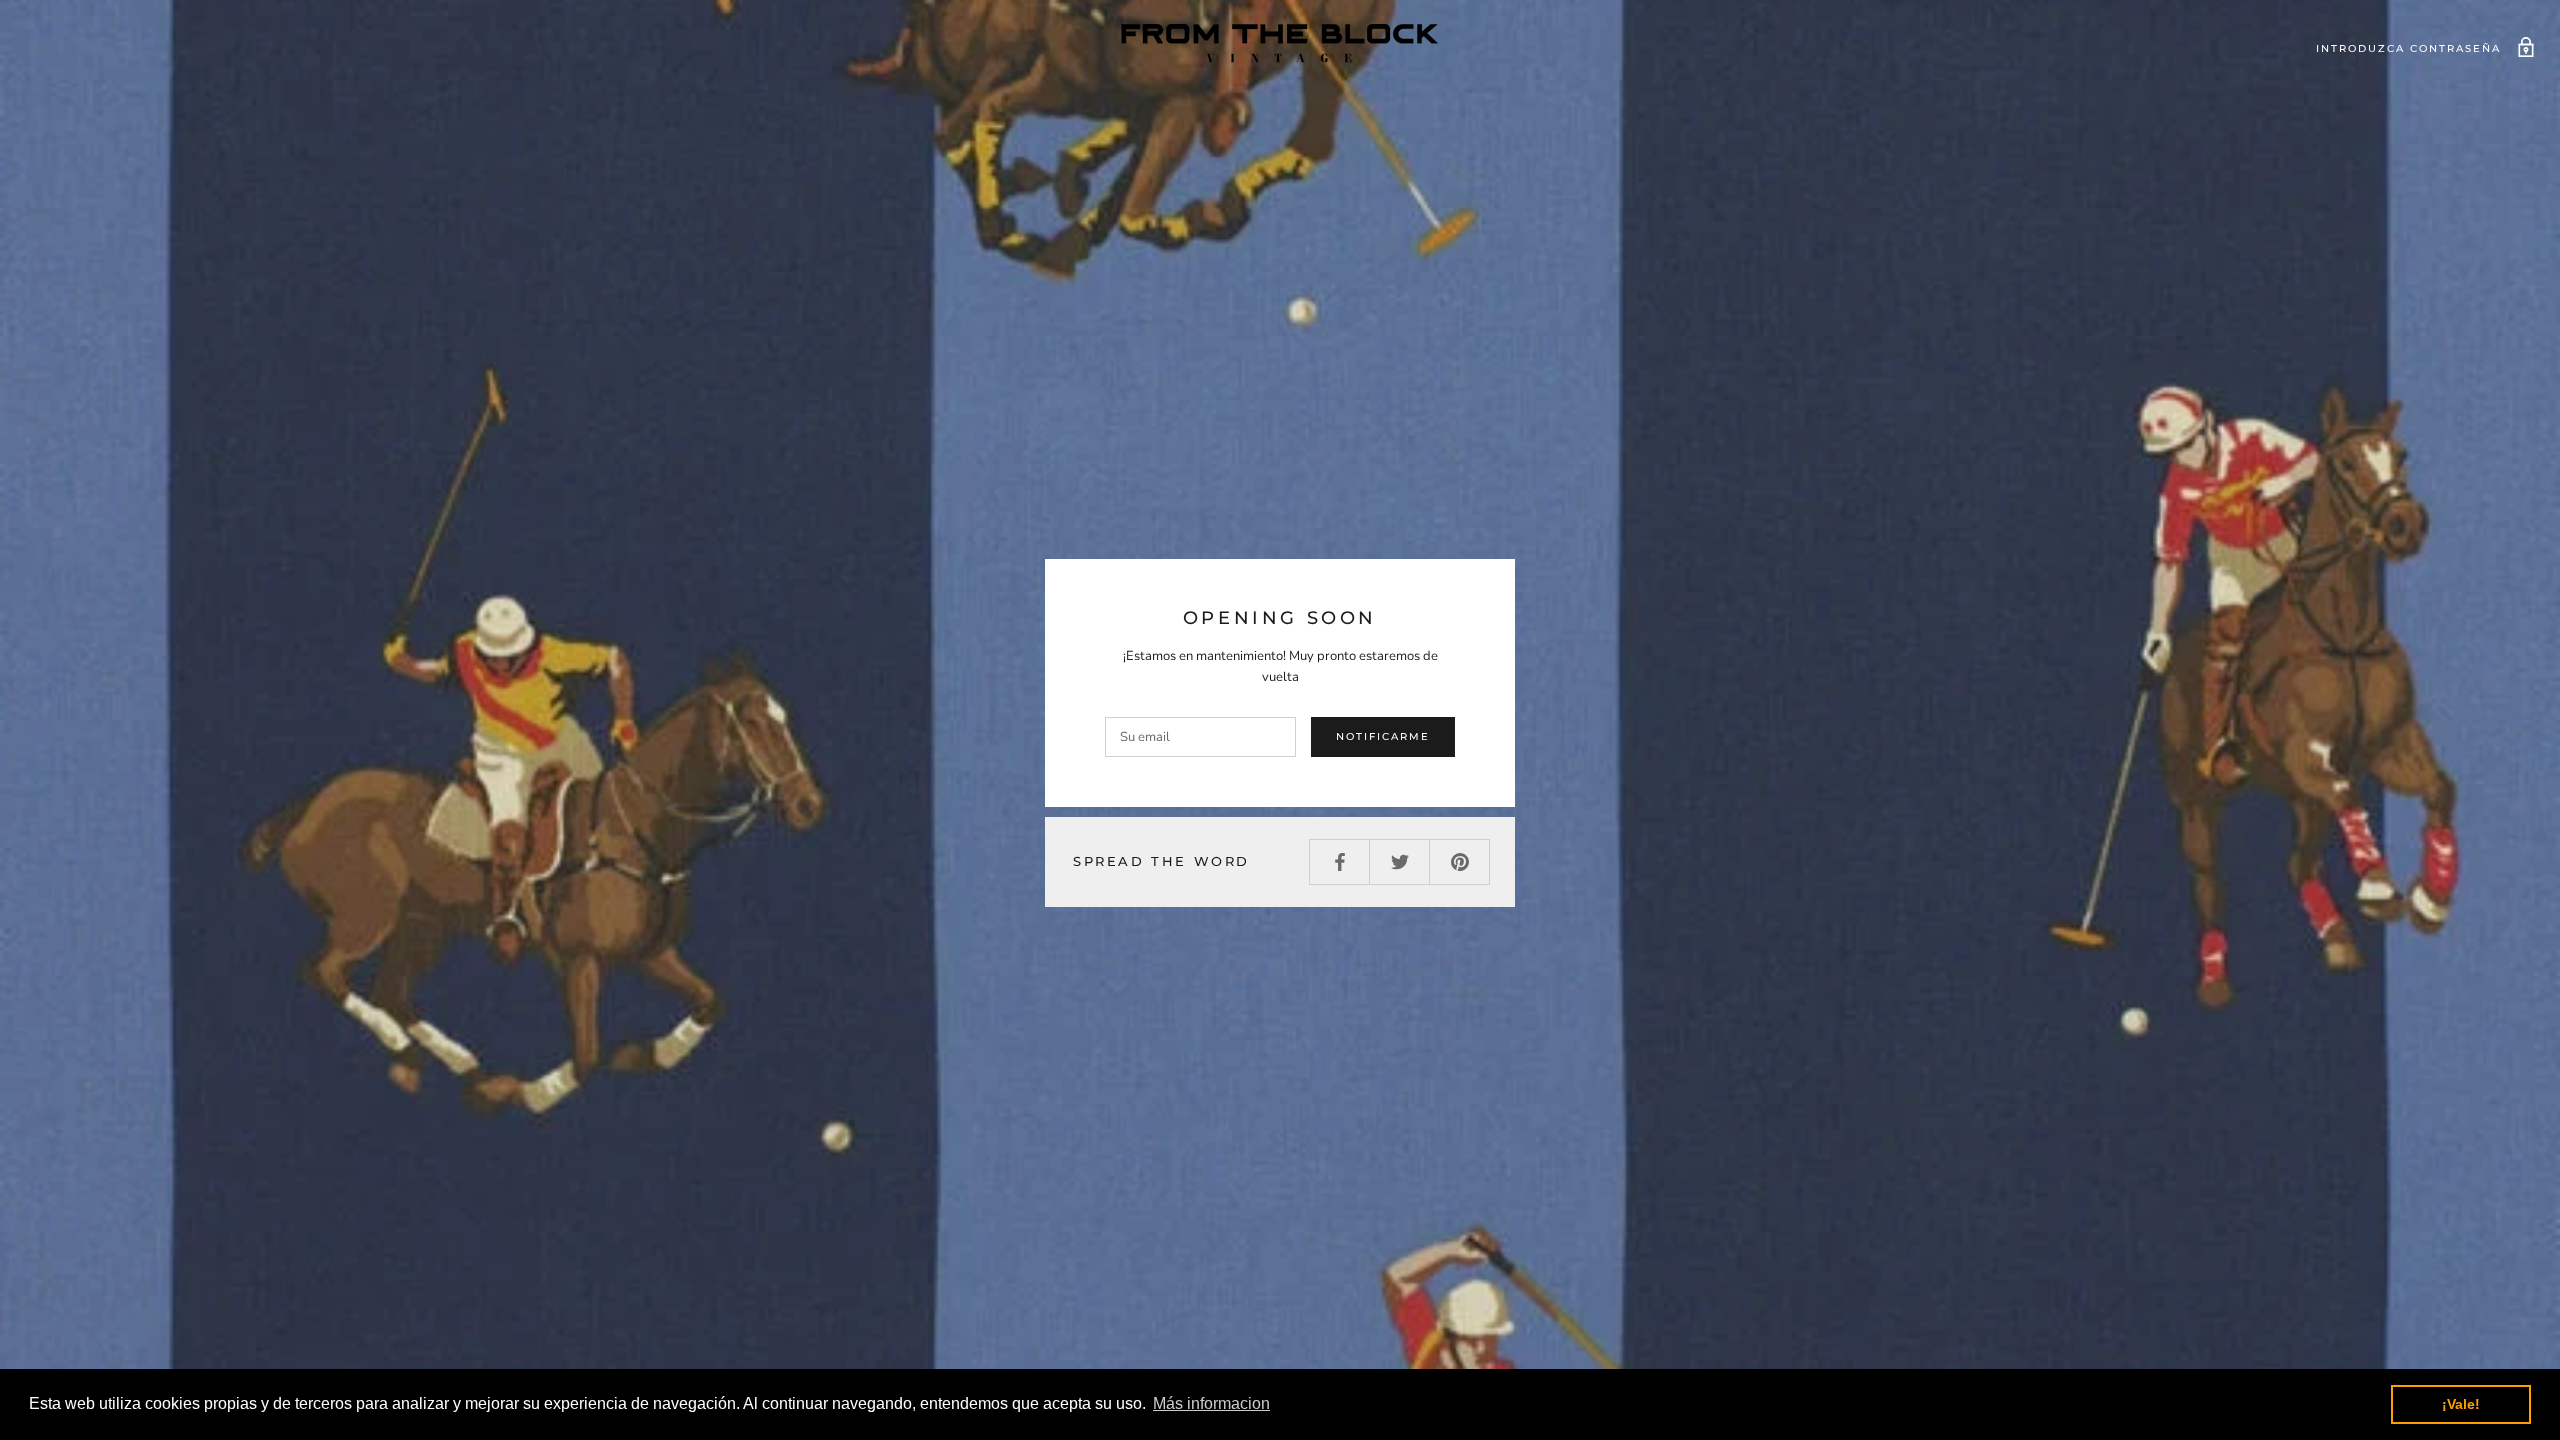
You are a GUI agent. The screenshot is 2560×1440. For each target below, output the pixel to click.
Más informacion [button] (1211, 1403)
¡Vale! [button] (2461, 1404)
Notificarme (1383, 736)
